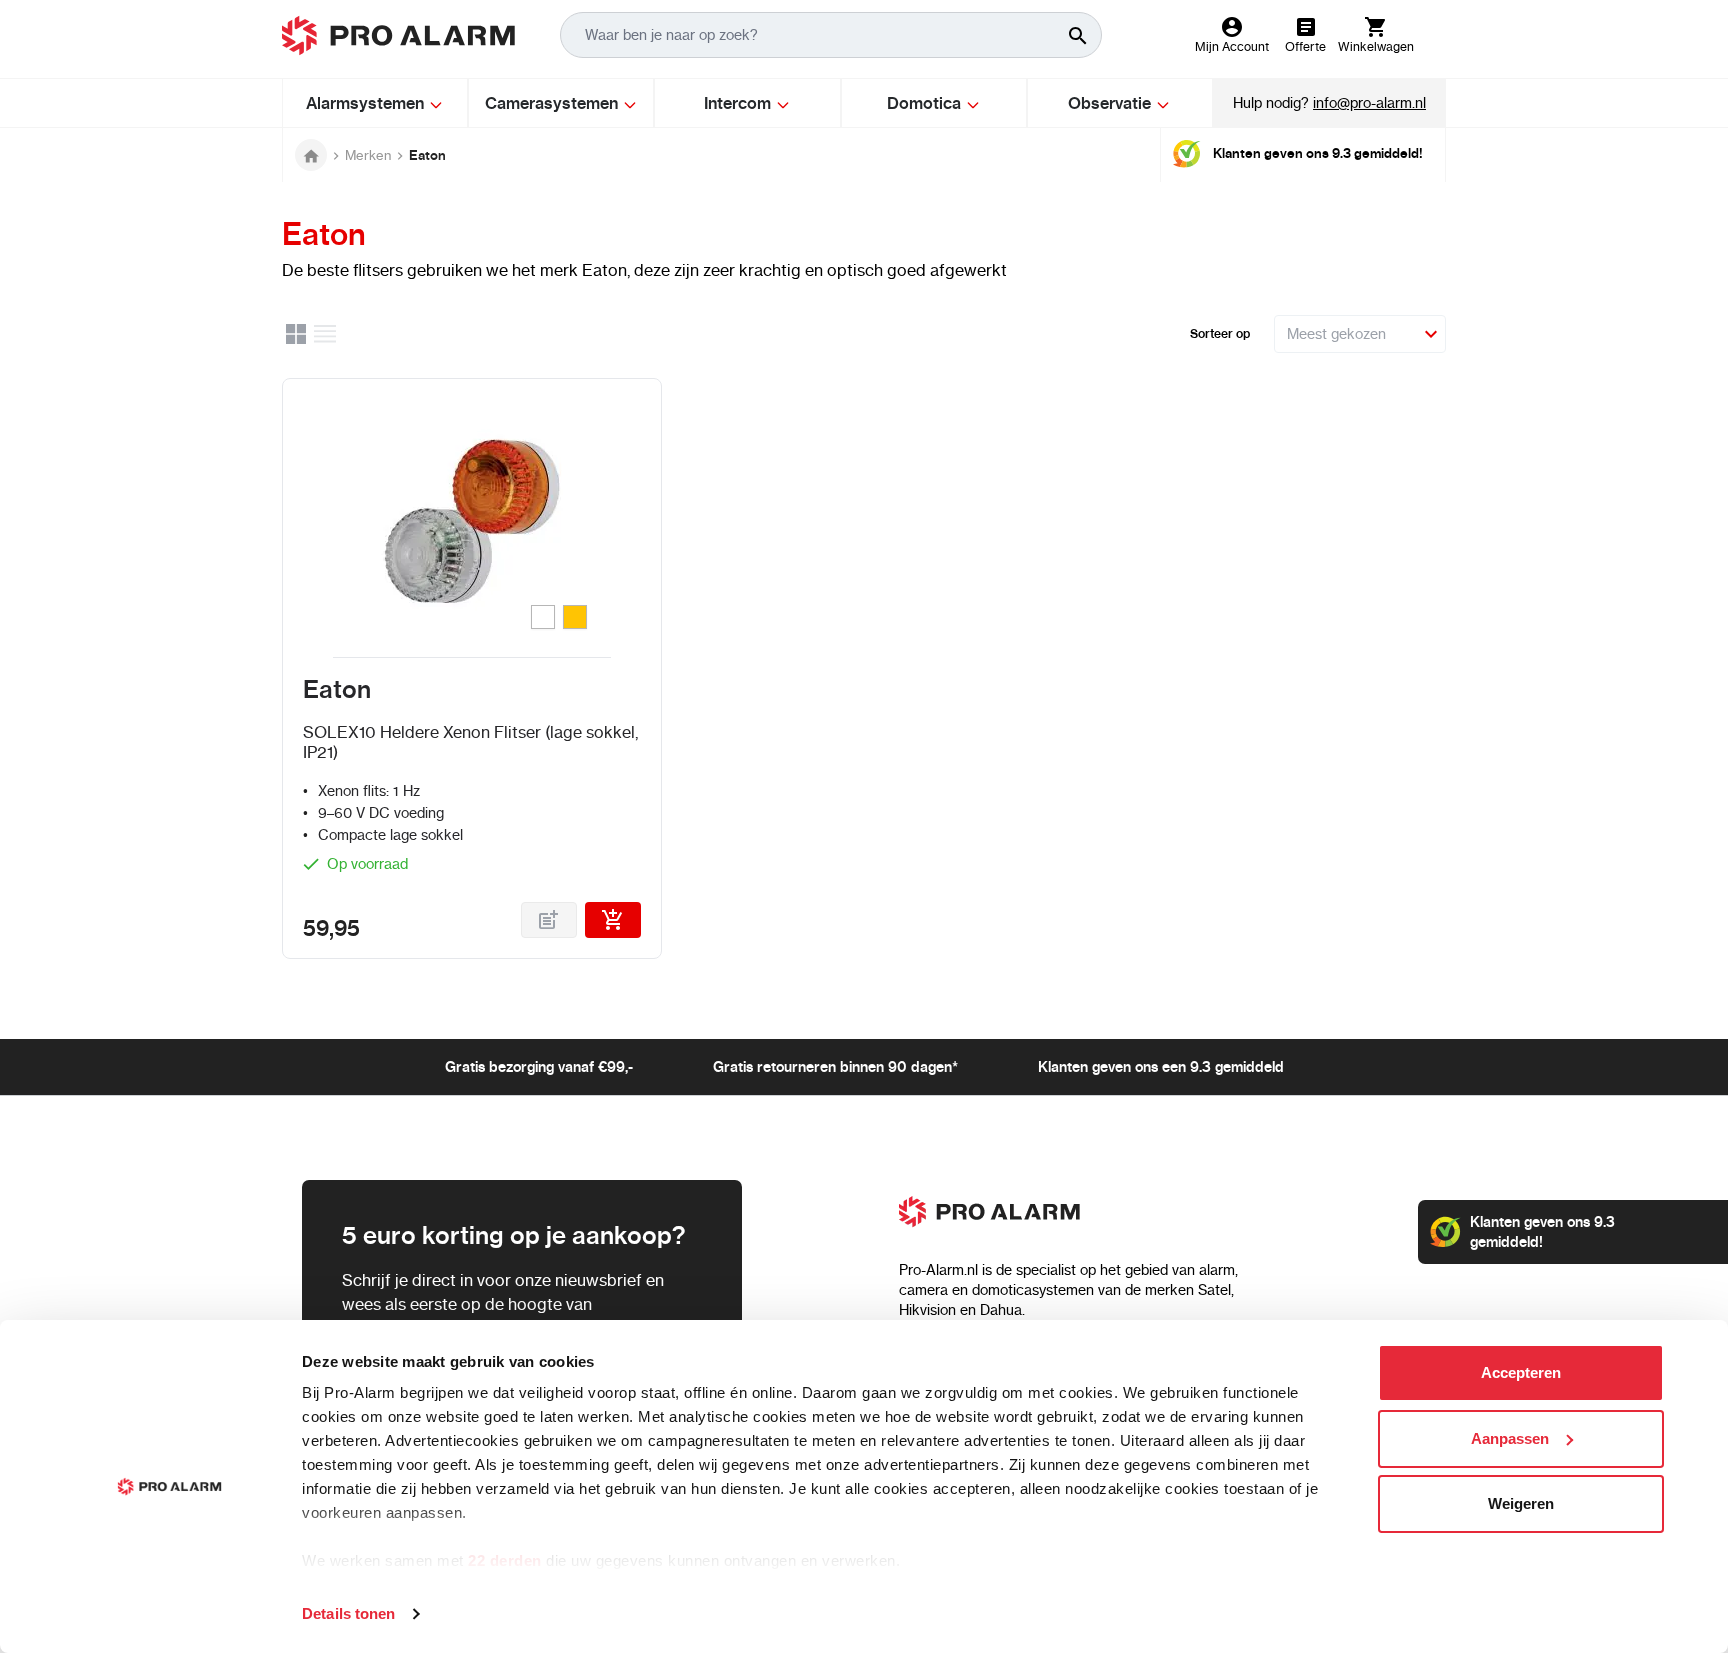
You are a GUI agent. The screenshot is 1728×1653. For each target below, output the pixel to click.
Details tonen (348, 1613)
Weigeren (1521, 1503)
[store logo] (398, 35)
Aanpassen (1510, 1438)
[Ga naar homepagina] (311, 155)
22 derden (505, 1560)
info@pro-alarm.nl (1369, 103)
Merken (368, 155)
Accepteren (1521, 1372)
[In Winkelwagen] (613, 920)
